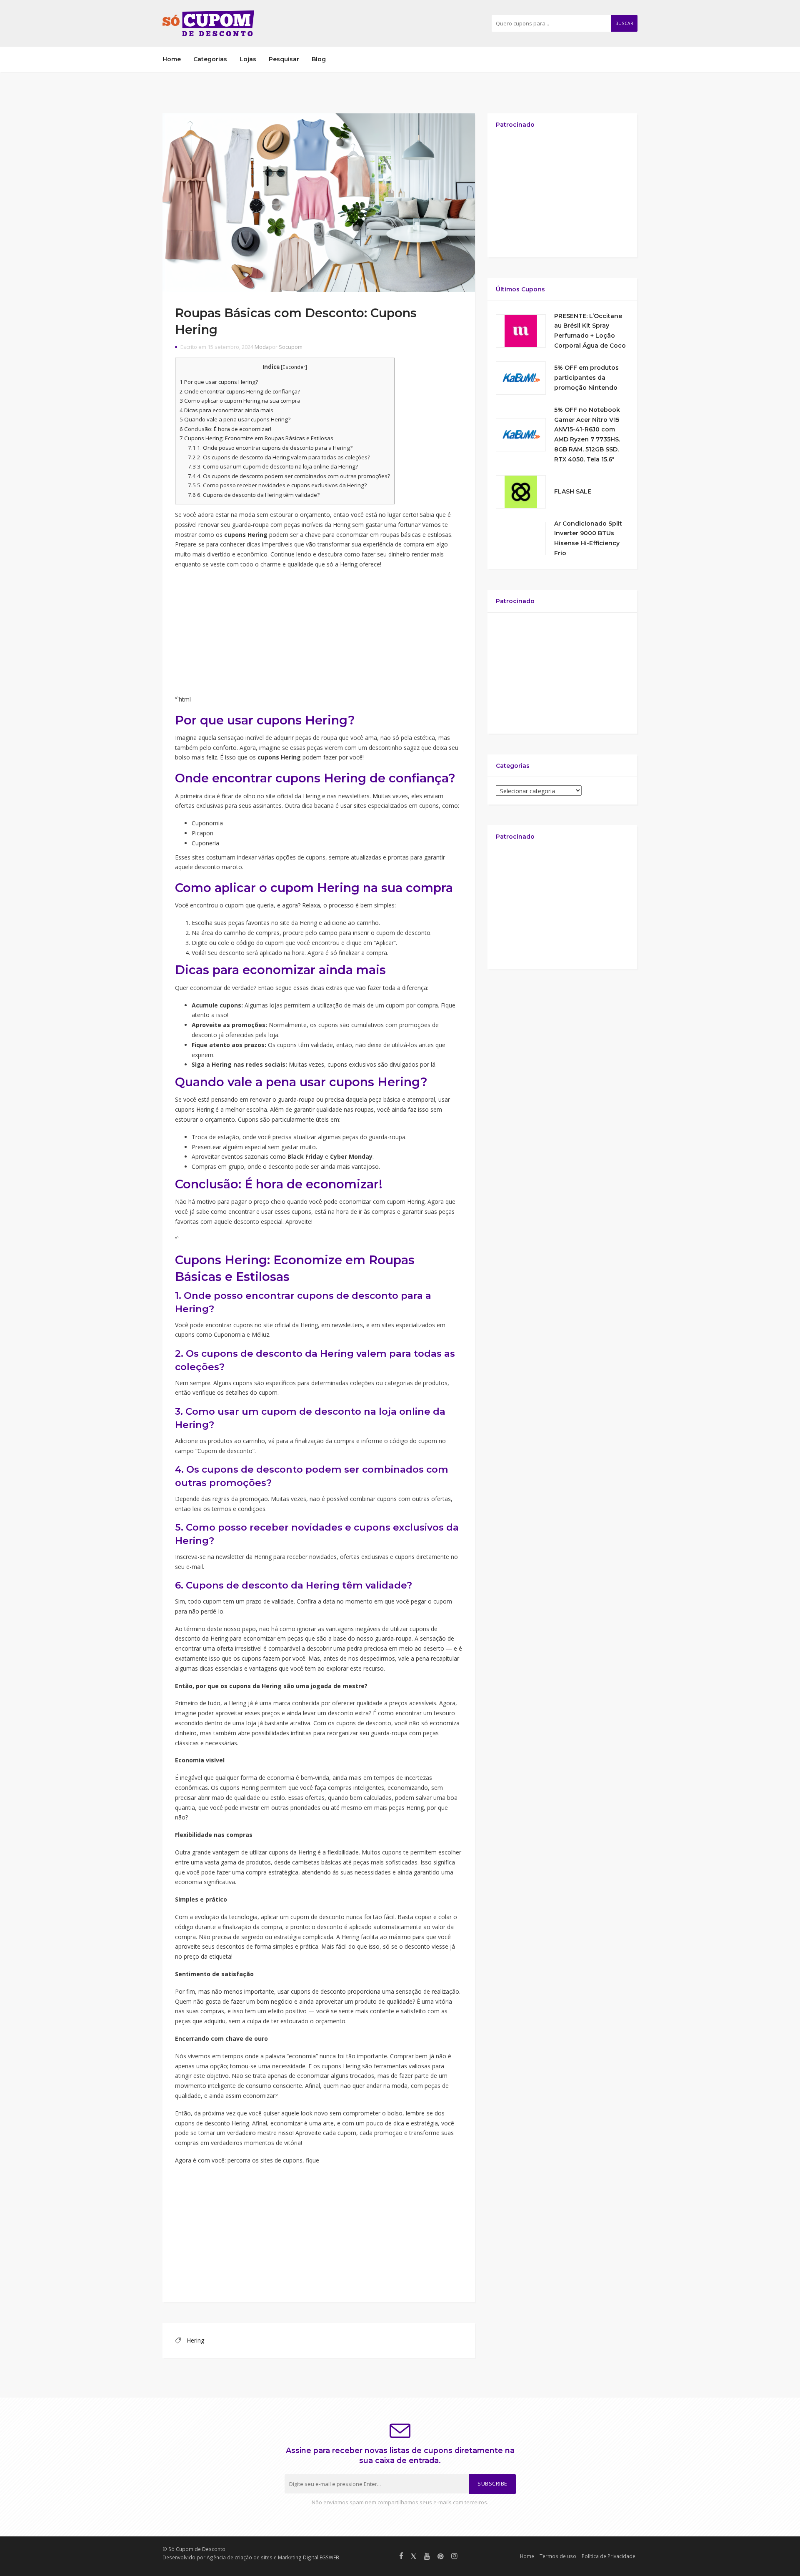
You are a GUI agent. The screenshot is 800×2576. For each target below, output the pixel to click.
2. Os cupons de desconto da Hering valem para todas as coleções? (279, 457)
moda (247, 515)
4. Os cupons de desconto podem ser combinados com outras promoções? (289, 476)
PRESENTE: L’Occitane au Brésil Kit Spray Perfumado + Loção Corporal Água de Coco (590, 331)
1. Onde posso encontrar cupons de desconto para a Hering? (270, 448)
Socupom (291, 347)
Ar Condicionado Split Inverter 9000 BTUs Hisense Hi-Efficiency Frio (588, 538)
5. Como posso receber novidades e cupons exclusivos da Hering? (277, 485)
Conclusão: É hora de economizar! (225, 429)
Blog (319, 59)
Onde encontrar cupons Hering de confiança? (240, 391)
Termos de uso (558, 2556)
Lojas (248, 59)
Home (172, 59)
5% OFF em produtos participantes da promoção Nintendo (586, 378)
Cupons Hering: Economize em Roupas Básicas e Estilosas (256, 438)
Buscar (624, 23)
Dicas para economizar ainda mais (226, 410)
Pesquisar (284, 59)
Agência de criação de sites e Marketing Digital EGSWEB (273, 2557)
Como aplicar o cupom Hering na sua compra (240, 401)
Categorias (210, 59)
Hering (195, 2340)
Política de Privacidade (609, 2556)
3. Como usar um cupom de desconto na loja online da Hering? (273, 466)
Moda (262, 347)
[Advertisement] (319, 635)
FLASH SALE (573, 491)
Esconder (294, 367)
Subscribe (492, 2484)
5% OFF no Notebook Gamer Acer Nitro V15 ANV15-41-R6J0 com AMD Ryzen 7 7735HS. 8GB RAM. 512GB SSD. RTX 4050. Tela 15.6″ (587, 435)
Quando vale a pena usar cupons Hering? (235, 419)
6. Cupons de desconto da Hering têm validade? (254, 495)
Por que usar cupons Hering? (219, 382)
